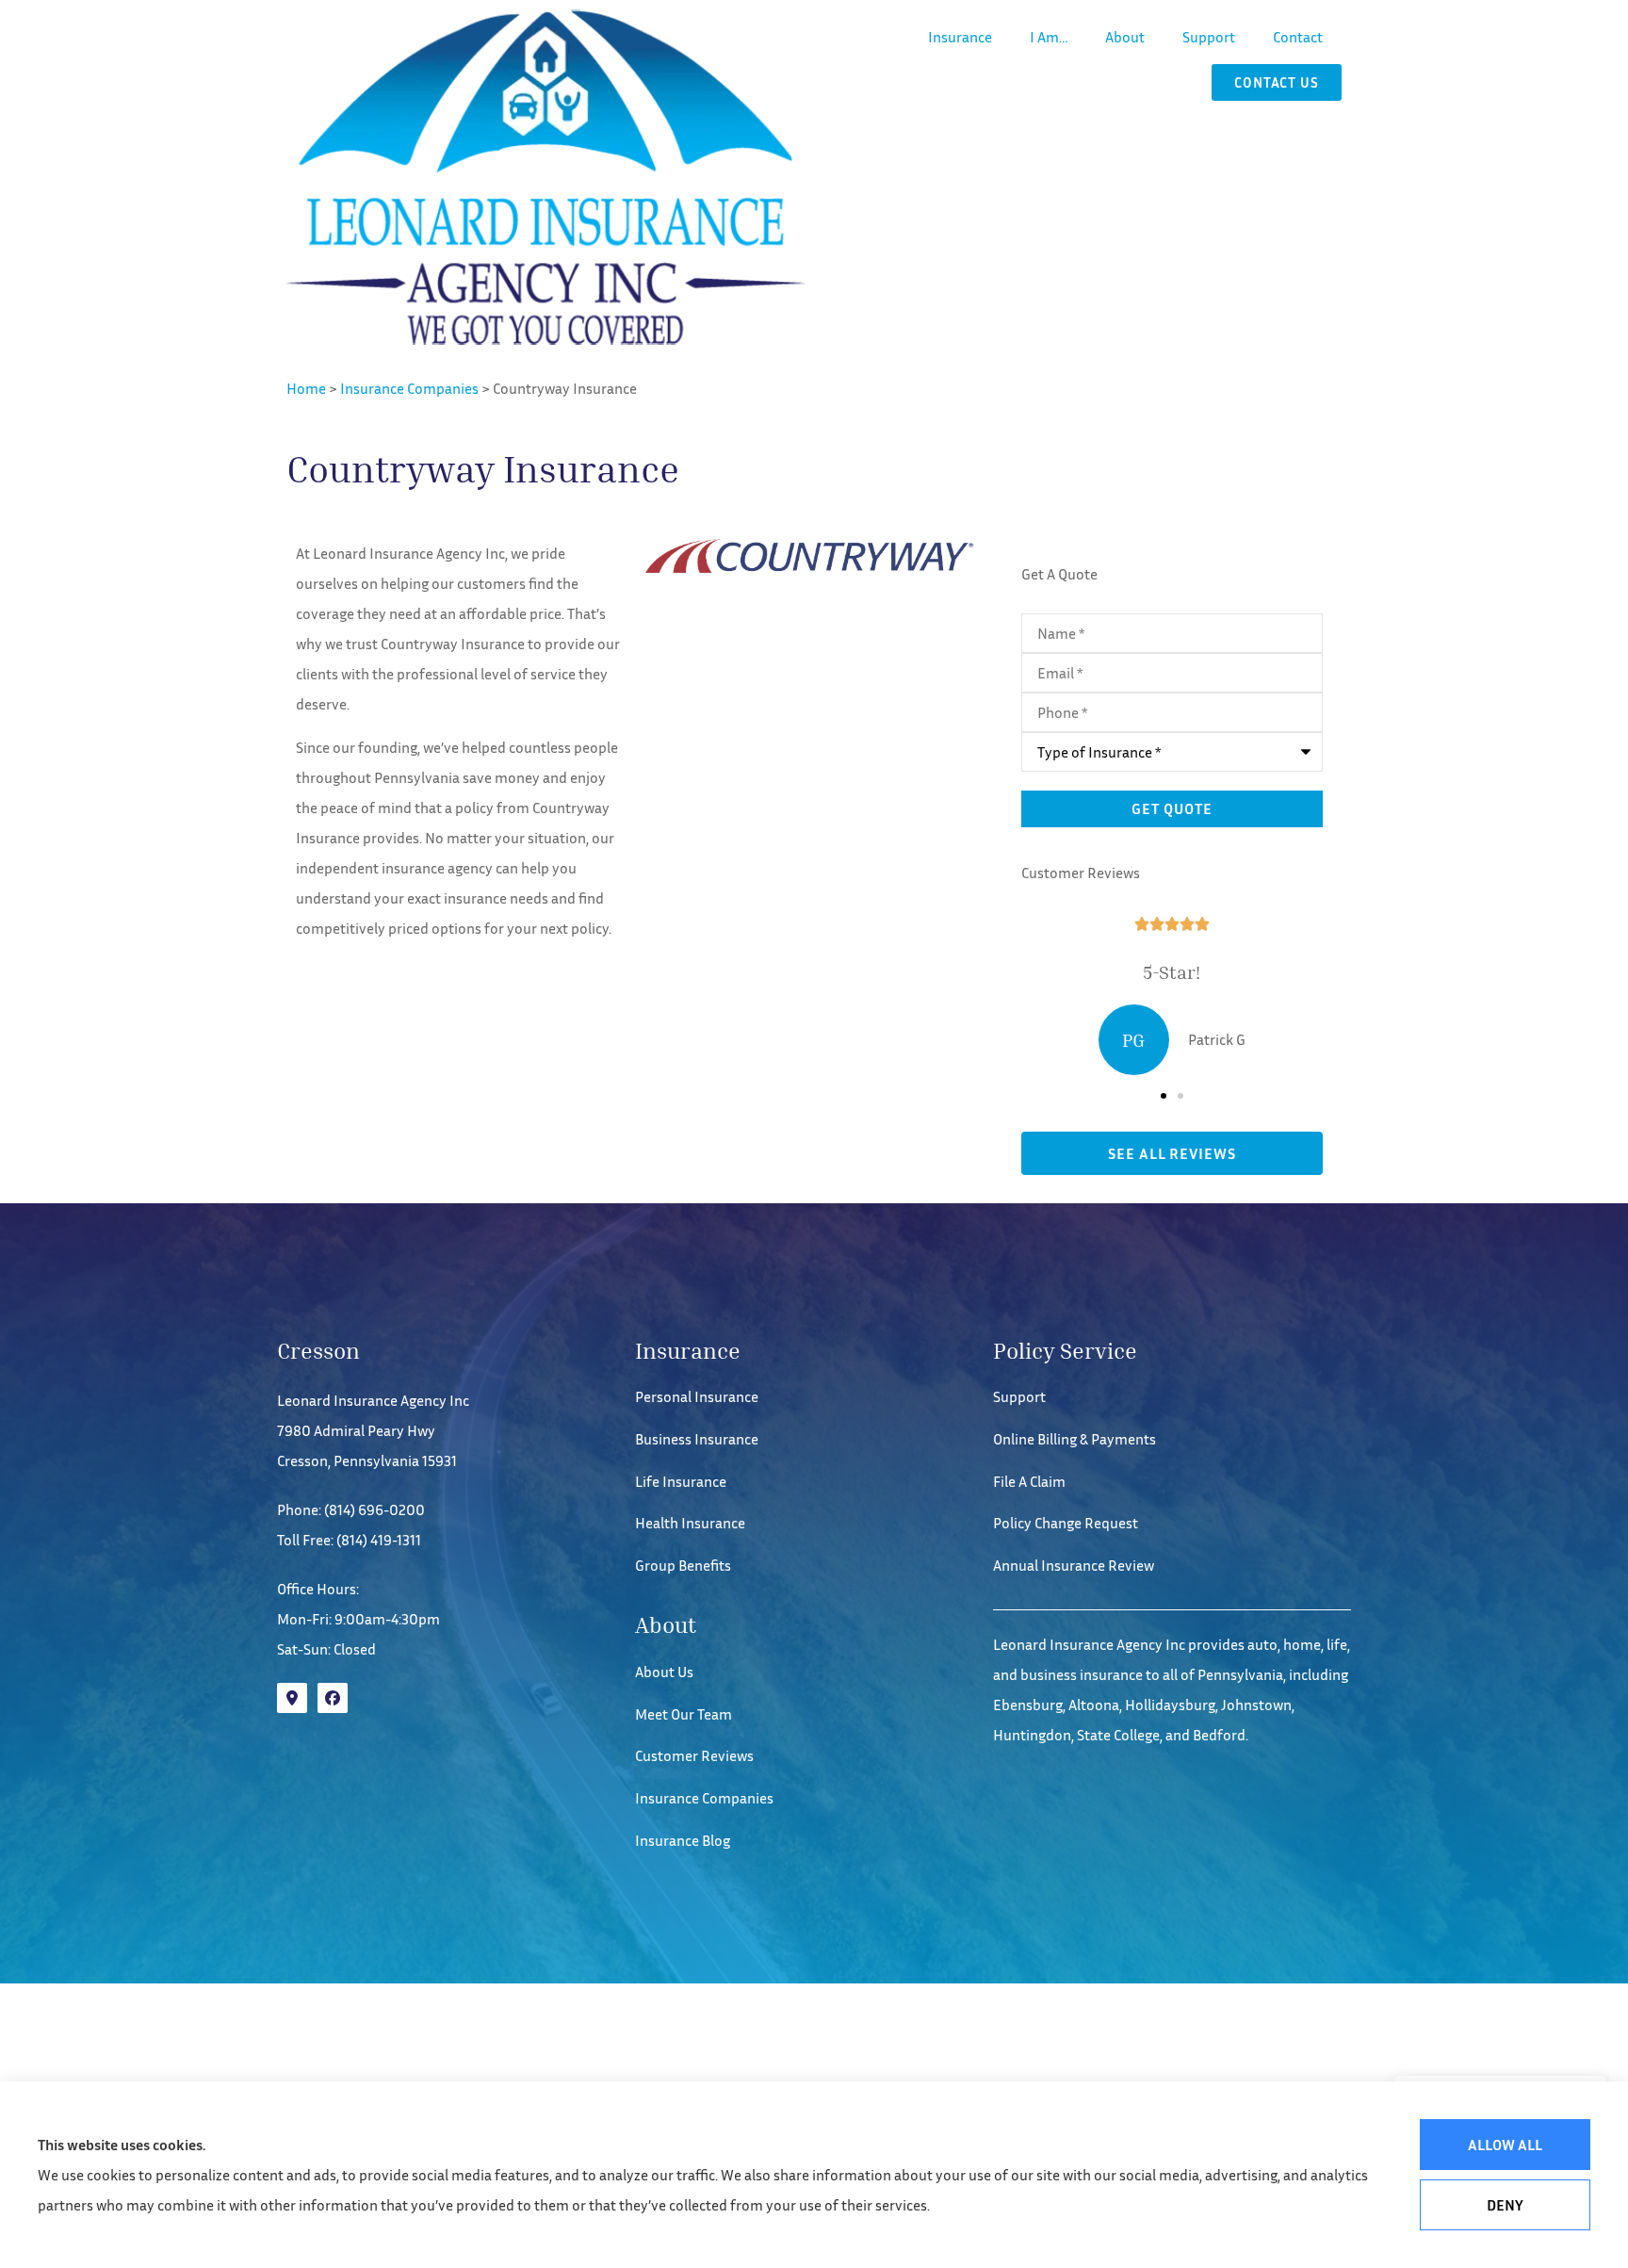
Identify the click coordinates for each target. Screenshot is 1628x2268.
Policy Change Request (1066, 1523)
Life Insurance (681, 1481)
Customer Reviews (694, 1755)
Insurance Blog (683, 1840)
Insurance (960, 37)
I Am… (1049, 37)
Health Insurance (690, 1523)
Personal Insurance (697, 1396)
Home (306, 388)
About (1125, 37)
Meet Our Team (684, 1714)
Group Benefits (683, 1565)
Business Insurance (697, 1439)
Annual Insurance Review (1074, 1565)
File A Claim (1029, 1481)
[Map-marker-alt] (292, 1698)
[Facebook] (333, 1698)
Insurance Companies (409, 388)
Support (1209, 37)
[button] (1164, 1096)
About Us (664, 1672)
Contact (1298, 37)
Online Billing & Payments (1074, 1439)
